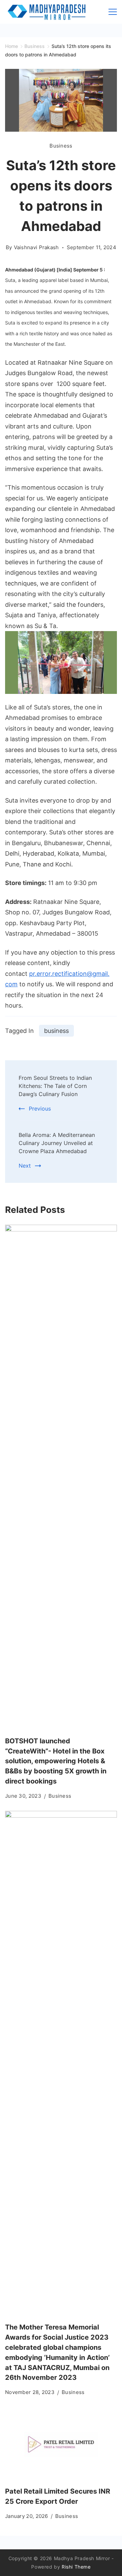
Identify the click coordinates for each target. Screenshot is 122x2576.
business (56, 1031)
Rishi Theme (76, 2567)
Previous (40, 1109)
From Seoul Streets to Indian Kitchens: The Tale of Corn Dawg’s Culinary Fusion (55, 1086)
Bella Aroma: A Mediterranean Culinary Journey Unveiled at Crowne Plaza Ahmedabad (57, 1143)
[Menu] (113, 12)
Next (25, 1166)
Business (61, 146)
